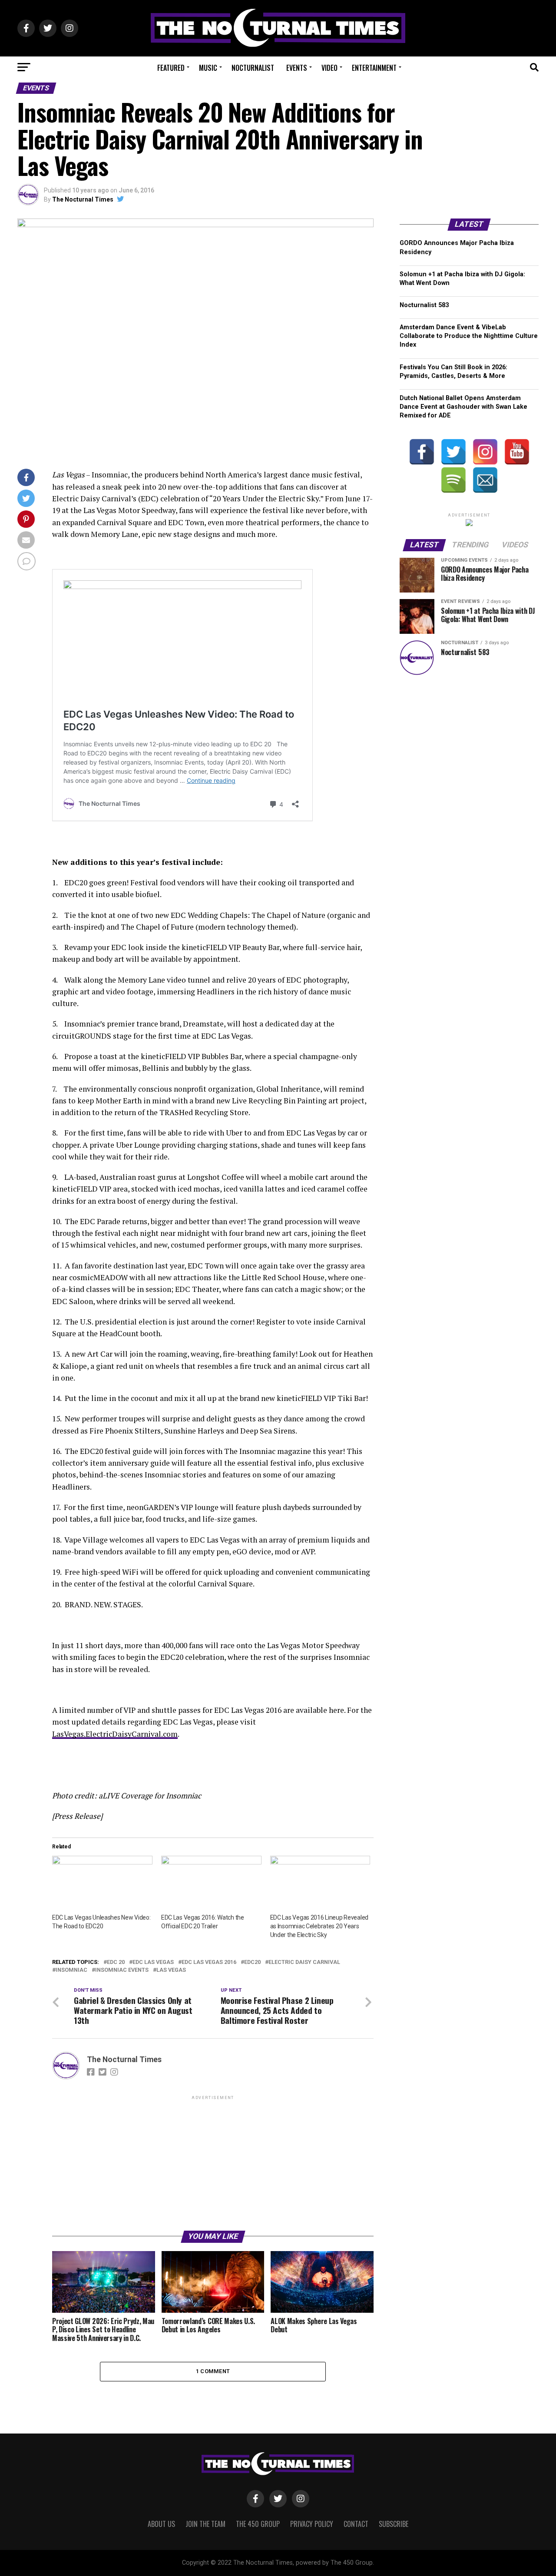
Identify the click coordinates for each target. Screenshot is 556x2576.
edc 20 (116, 1962)
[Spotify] (453, 480)
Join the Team (205, 2524)
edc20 (252, 1962)
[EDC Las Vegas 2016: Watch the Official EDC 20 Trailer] (211, 1884)
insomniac (71, 1970)
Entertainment (374, 68)
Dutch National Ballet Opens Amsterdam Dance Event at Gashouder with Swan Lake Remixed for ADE (463, 407)
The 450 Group (258, 2524)
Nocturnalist (253, 68)
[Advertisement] (213, 2162)
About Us (161, 2524)
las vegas (171, 1970)
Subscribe (394, 2524)
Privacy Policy (312, 2524)
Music (208, 68)
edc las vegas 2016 (209, 1962)
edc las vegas (153, 1962)
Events (297, 68)
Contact (356, 2524)
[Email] (485, 480)
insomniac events (122, 1970)
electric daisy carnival (304, 1962)
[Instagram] (485, 452)
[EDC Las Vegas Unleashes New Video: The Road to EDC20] (102, 1884)
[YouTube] (517, 452)
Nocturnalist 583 (424, 305)
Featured (171, 68)
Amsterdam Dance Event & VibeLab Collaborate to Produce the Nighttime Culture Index (469, 336)
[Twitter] (453, 452)
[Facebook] (422, 452)
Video (329, 68)
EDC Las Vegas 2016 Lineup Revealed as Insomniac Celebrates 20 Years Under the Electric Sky (319, 1926)
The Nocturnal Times (83, 199)
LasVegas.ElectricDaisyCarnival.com (115, 1734)
